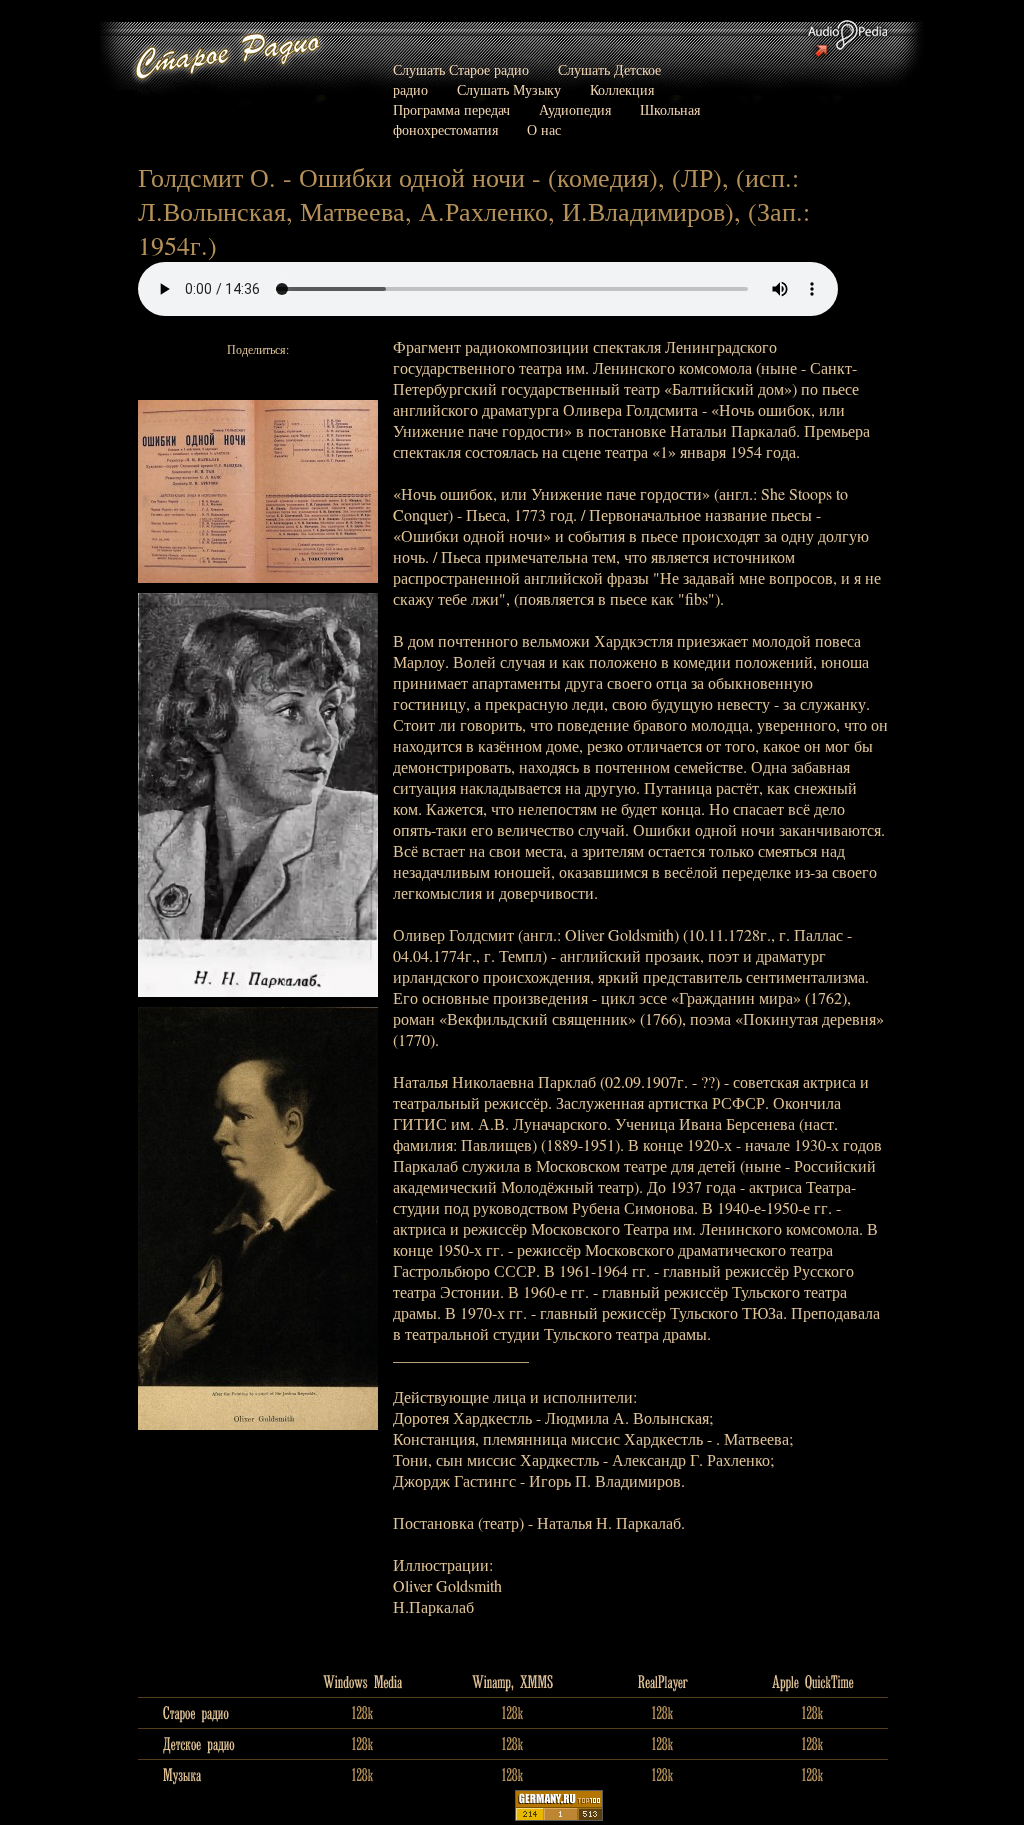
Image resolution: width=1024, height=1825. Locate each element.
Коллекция (622, 89)
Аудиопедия (575, 109)
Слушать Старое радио (461, 69)
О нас (544, 129)
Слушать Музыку (509, 89)
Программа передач (451, 109)
